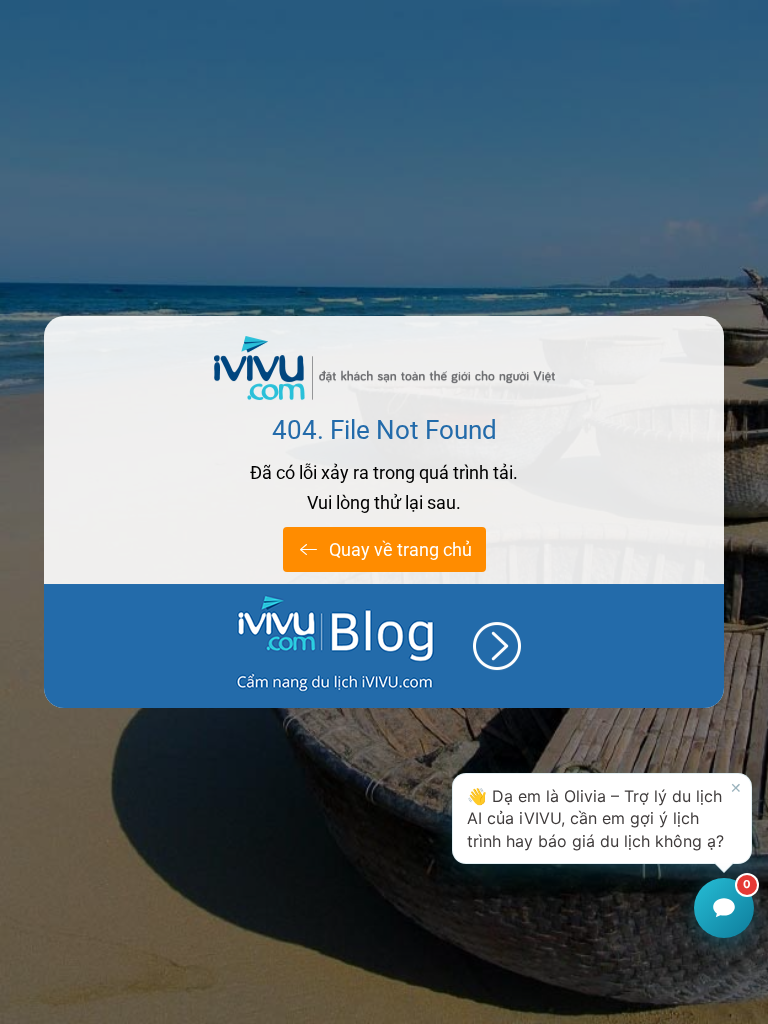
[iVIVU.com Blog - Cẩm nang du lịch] (384, 646)
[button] (602, 818)
